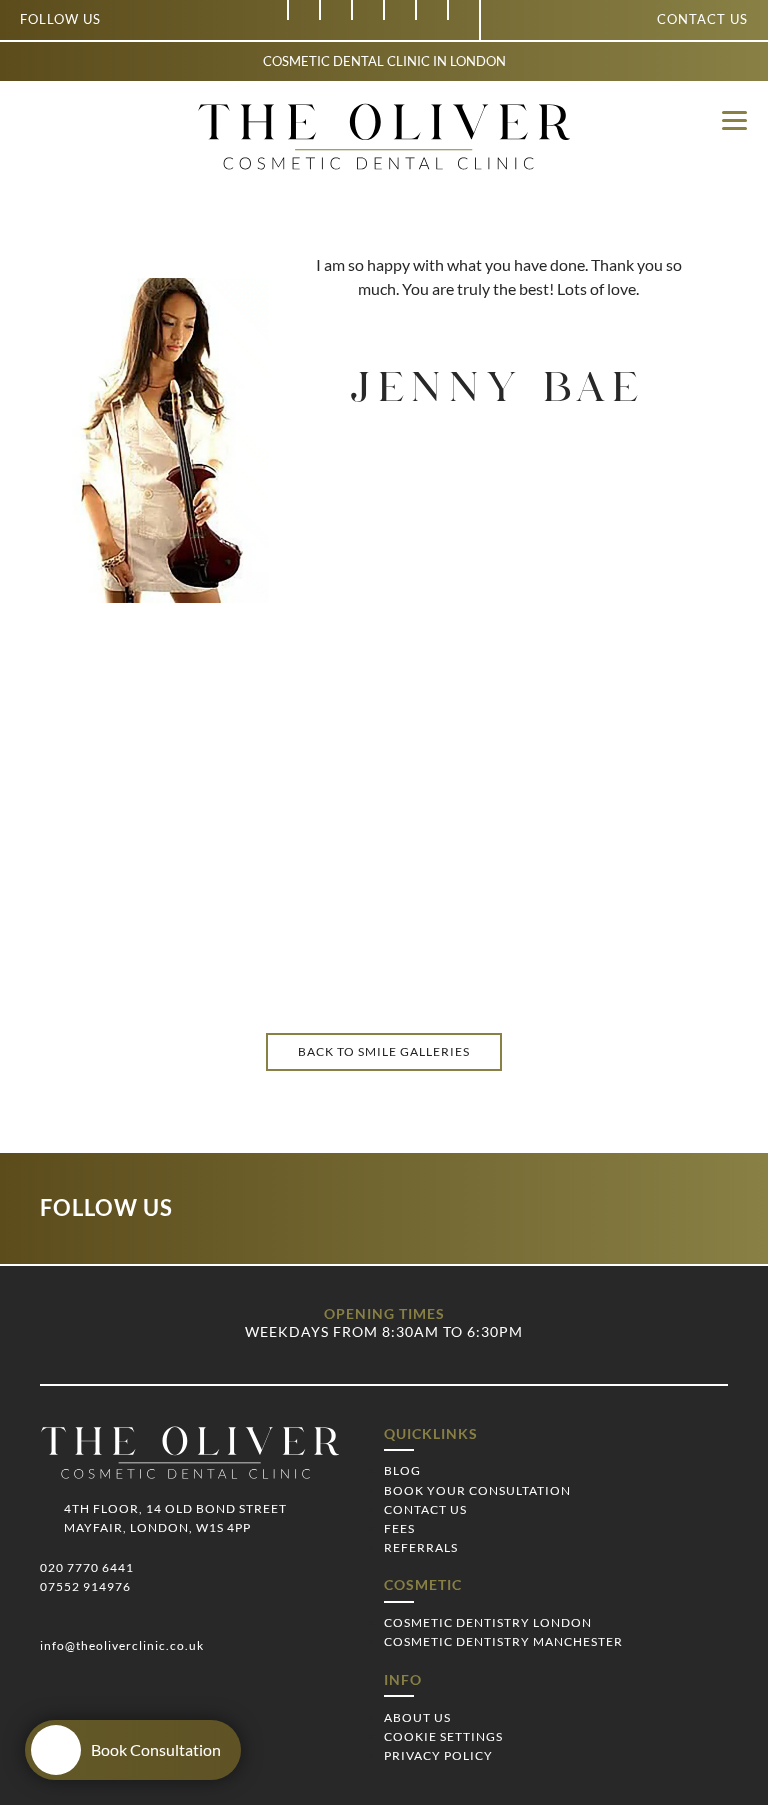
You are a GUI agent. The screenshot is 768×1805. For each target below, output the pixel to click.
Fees (399, 1528)
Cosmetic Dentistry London (488, 1622)
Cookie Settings (443, 1736)
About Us (417, 1717)
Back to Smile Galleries (384, 1051)
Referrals (421, 1547)
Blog (402, 1470)
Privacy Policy (438, 1755)
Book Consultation (156, 1749)
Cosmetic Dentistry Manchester (503, 1641)
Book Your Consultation (477, 1490)
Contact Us (425, 1509)
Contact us (702, 19)
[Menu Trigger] (734, 119)
